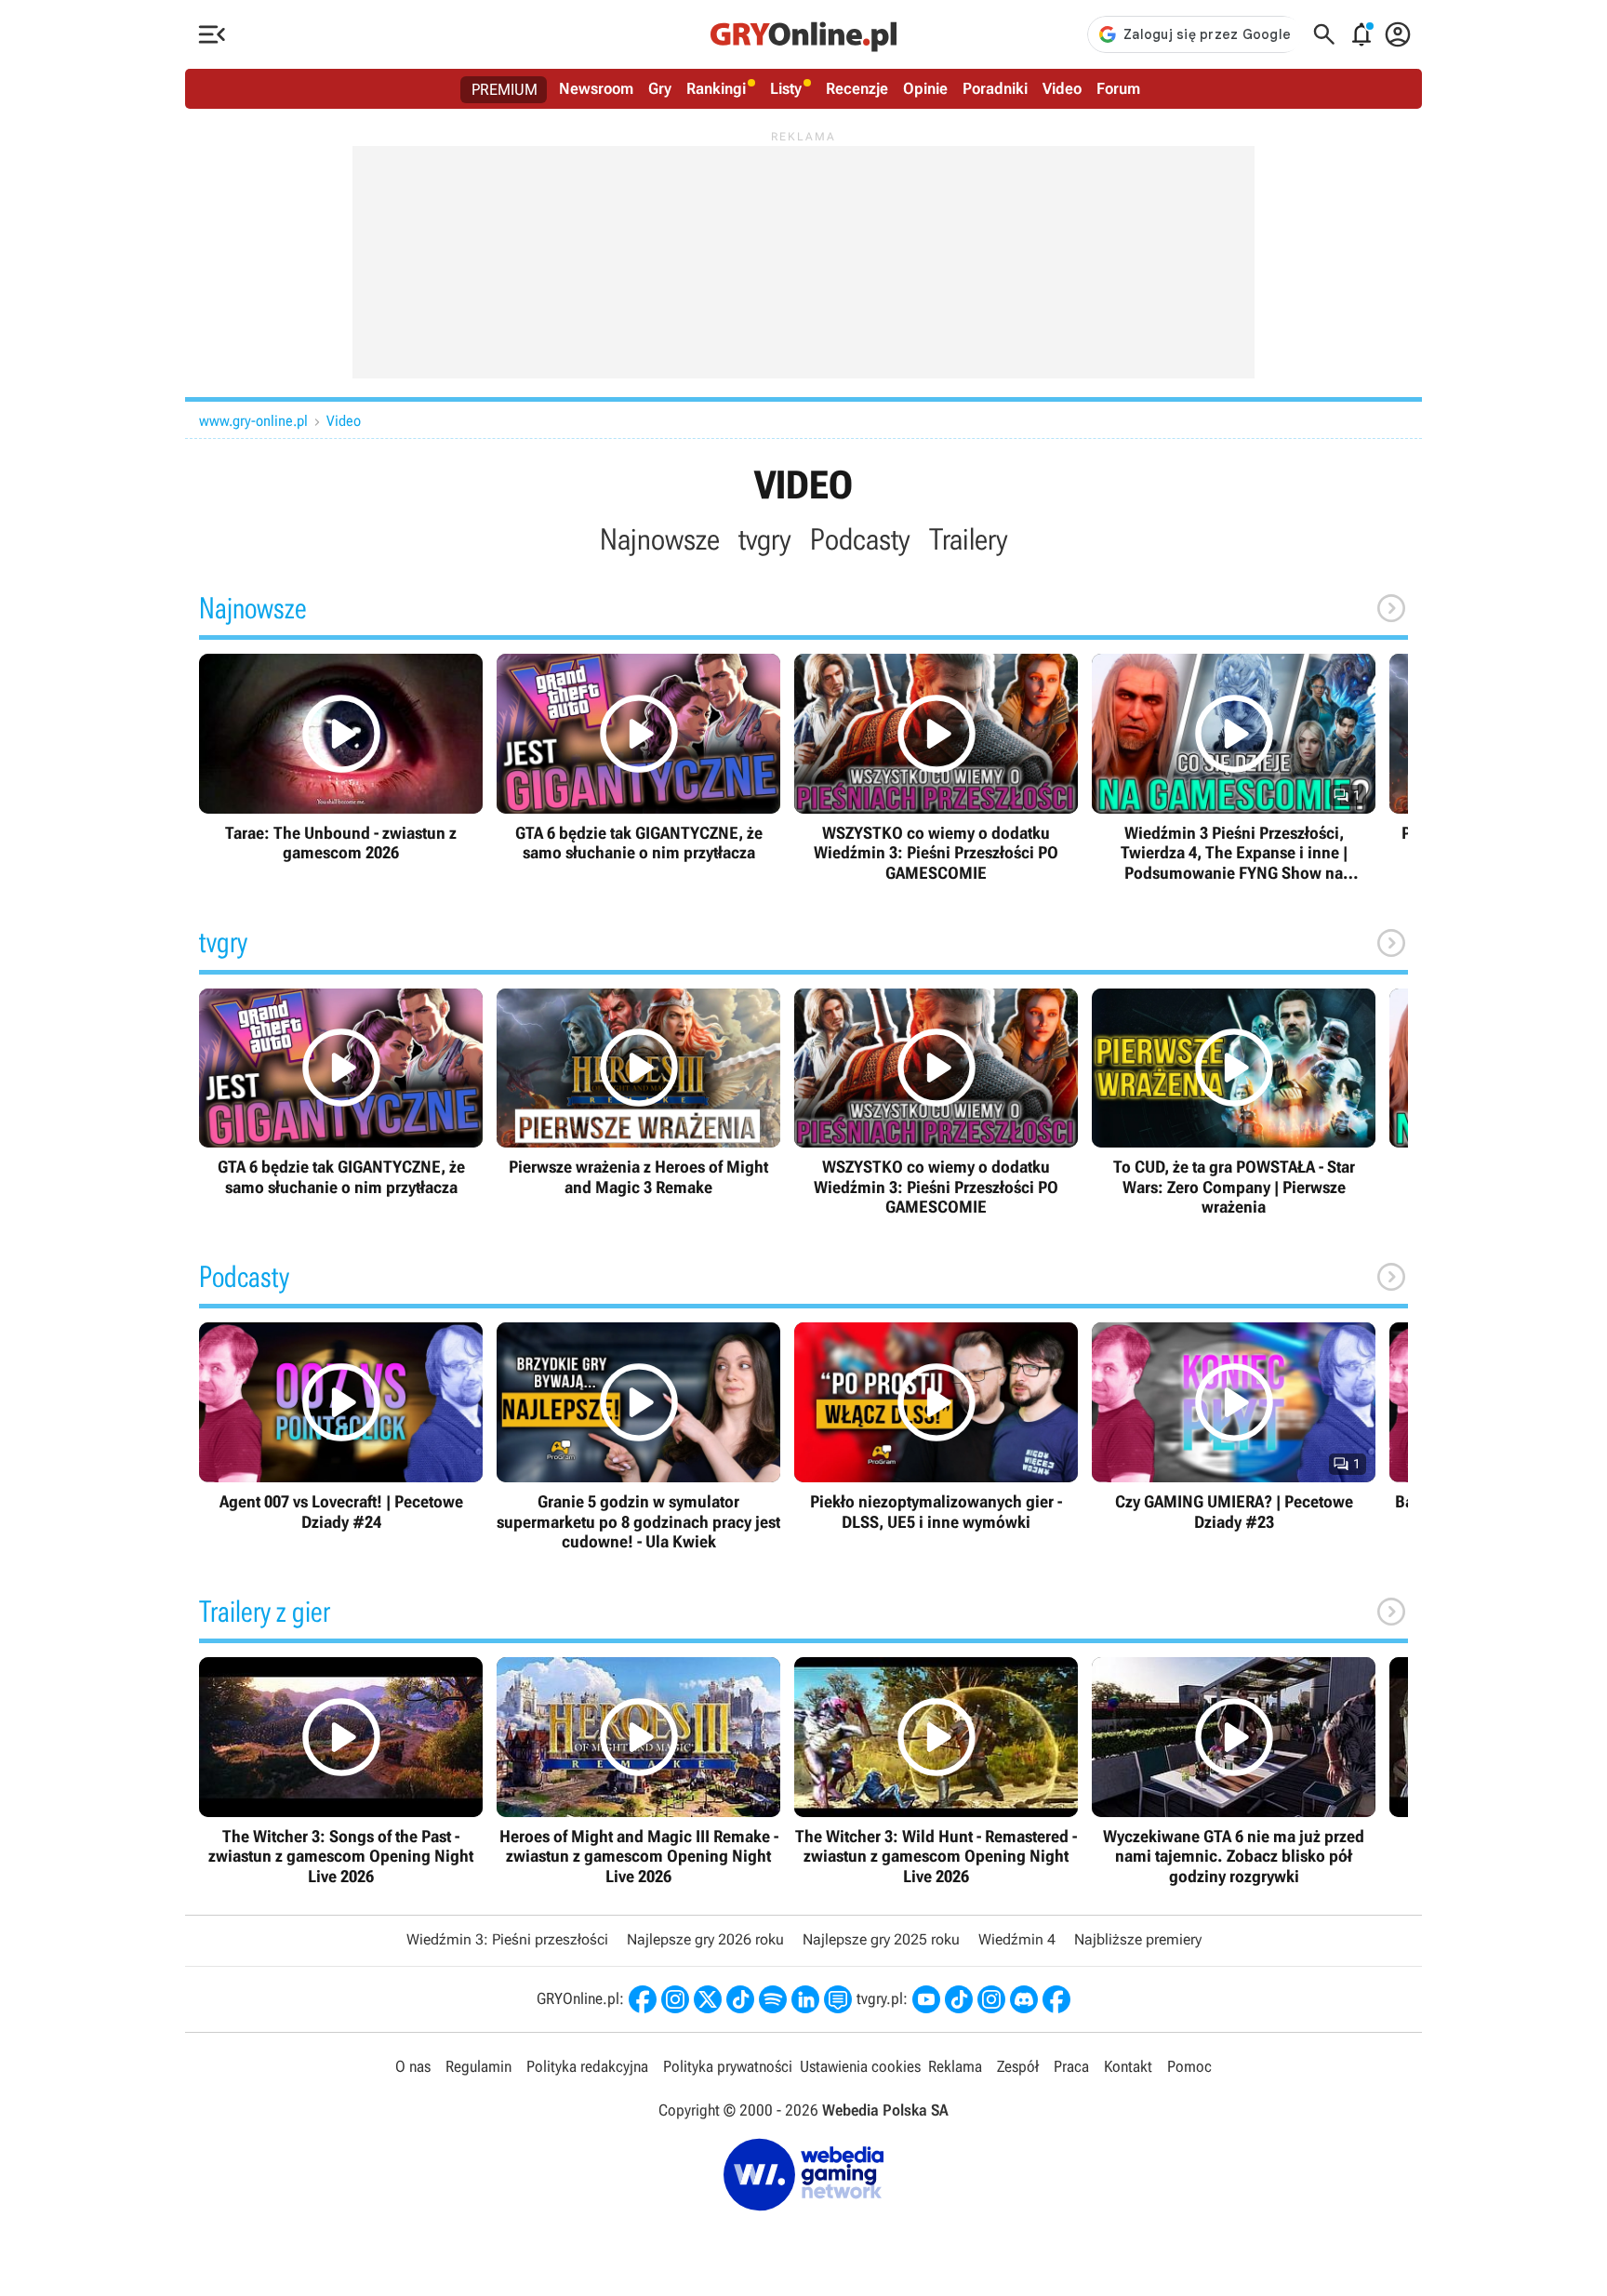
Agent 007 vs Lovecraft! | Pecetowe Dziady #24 (341, 1427)
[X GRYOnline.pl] (708, 1999)
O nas (413, 2066)
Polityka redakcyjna (587, 2066)
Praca (1071, 2066)
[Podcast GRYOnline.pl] (773, 1999)
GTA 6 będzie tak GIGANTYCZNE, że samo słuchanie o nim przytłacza (638, 758)
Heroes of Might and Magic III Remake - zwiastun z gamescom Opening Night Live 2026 (638, 1772)
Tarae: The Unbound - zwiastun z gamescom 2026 (341, 758)
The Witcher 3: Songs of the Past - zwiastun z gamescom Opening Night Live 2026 (341, 1772)
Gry (660, 88)
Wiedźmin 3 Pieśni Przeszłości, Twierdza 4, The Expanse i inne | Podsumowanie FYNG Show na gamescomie (1234, 768)
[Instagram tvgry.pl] (991, 1999)
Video (1062, 88)
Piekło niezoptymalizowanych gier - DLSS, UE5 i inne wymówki (936, 1427)
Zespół (1018, 2066)
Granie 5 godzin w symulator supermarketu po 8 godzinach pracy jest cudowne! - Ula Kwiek (638, 1437)
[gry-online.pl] (803, 34)
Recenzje (857, 88)
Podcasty (860, 539)
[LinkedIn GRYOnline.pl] (805, 1999)
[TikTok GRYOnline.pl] (740, 1999)
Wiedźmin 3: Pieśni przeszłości (507, 1939)
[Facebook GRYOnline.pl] (643, 1999)
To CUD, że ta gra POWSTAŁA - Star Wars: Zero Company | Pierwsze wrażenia (1234, 1103)
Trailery (969, 539)
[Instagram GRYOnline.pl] (675, 1999)
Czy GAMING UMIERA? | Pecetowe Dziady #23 (1234, 1427)
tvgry (765, 539)
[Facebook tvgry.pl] (1056, 1999)
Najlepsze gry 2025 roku (881, 1939)
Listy (786, 88)
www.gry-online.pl (253, 421)
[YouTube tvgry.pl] (926, 1999)
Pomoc (1189, 2066)
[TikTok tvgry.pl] (959, 1999)
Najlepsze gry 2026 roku (705, 1939)
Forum (1118, 88)
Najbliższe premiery (1138, 1939)
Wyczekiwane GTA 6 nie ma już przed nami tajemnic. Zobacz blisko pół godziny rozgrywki (1234, 1772)
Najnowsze (660, 539)
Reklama (955, 2066)
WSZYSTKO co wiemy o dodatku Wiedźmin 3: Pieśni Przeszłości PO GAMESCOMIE (936, 768)
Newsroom (596, 88)
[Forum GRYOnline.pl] (838, 1999)
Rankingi (716, 88)
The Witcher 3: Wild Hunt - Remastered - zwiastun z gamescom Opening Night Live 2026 (936, 1772)
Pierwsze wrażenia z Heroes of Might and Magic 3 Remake (638, 1093)
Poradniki (995, 88)
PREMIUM (505, 89)
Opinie (925, 88)
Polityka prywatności (728, 2066)
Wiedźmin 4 (1017, 1939)
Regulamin (478, 2066)
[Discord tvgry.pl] (1024, 1999)
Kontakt (1128, 2066)
